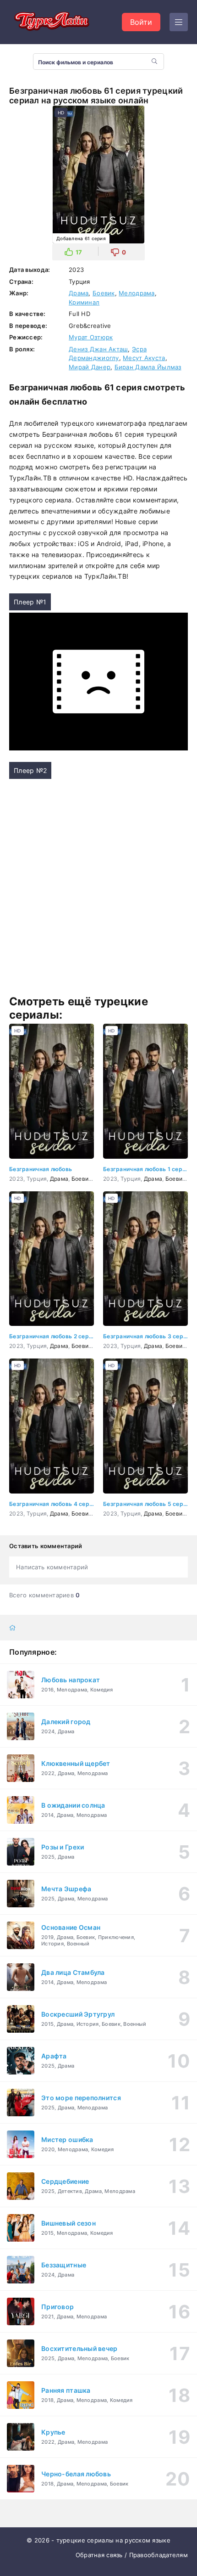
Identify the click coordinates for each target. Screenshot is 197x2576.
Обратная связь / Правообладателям (132, 2555)
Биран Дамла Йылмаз (148, 367)
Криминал (84, 302)
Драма (79, 293)
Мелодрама (137, 293)
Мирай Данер (90, 367)
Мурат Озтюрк (91, 337)
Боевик (104, 293)
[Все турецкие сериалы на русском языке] (50, 22)
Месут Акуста (144, 358)
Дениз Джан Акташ (98, 349)
